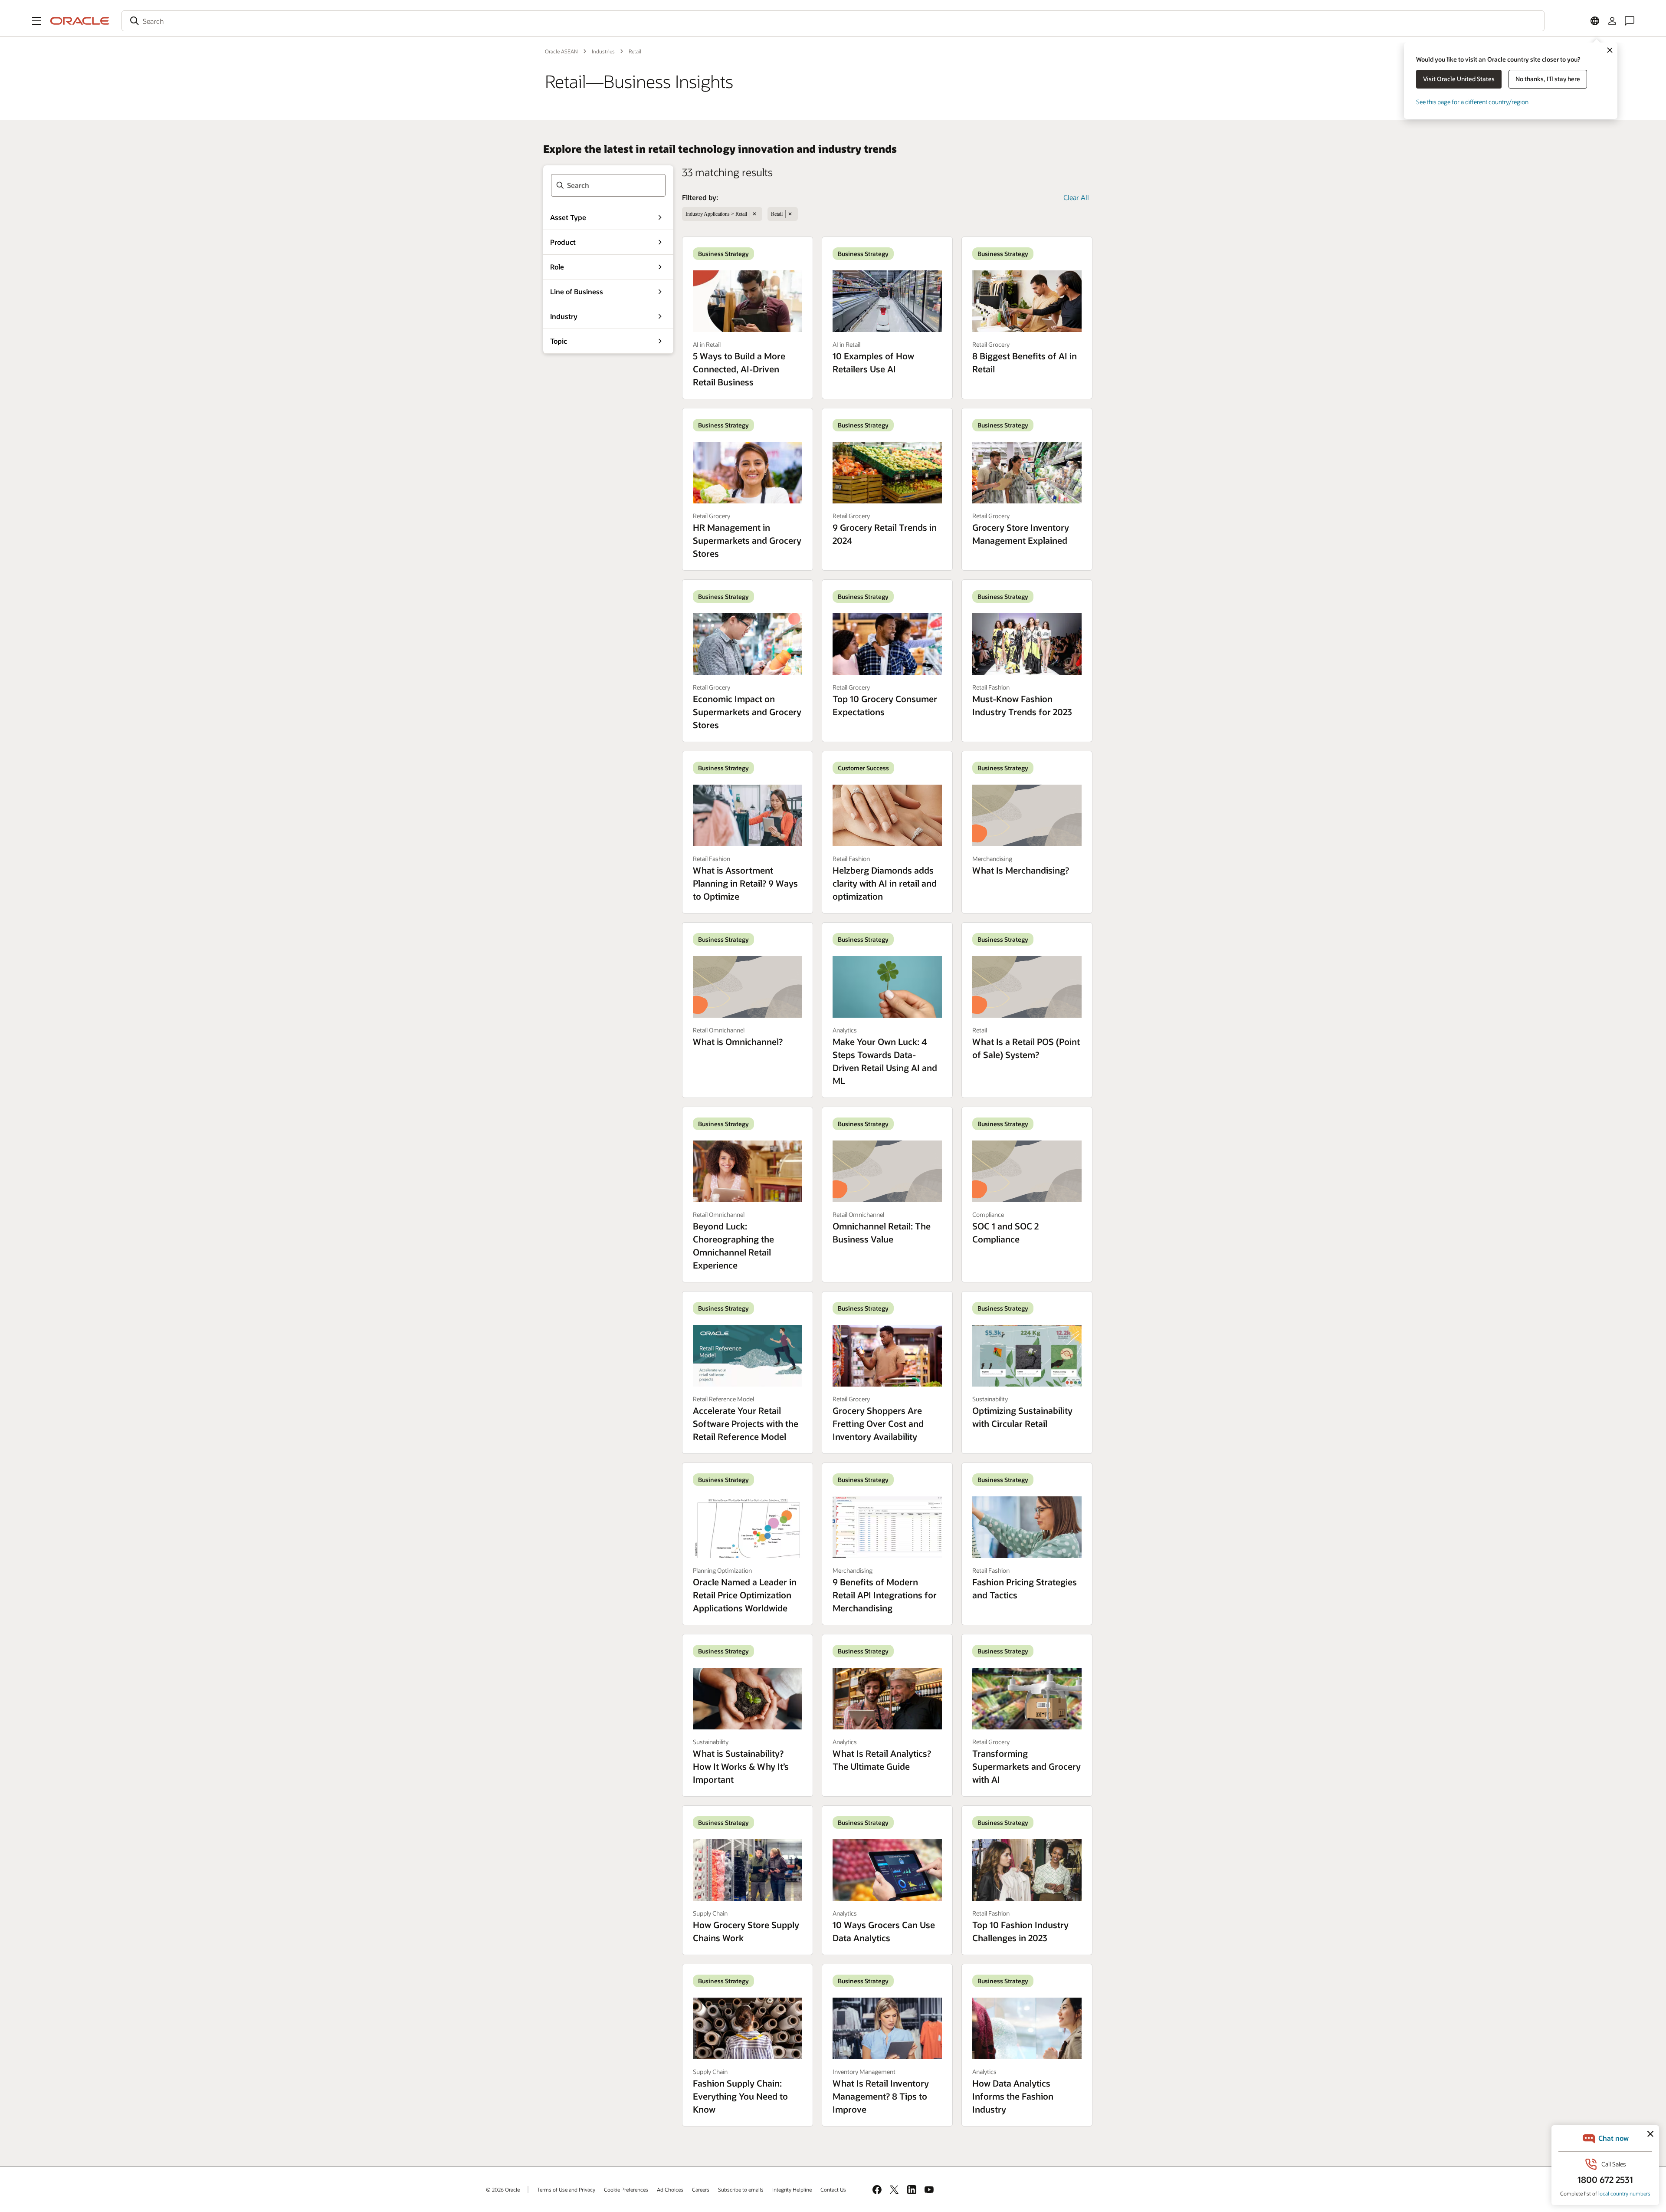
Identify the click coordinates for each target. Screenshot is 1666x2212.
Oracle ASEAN (561, 51)
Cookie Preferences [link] (626, 2189)
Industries (603, 51)
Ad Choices (670, 2189)
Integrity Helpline (792, 2189)
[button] (36, 21)
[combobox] (833, 21)
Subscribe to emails (741, 2189)
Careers (701, 2189)
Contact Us (833, 2189)
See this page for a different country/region (1472, 102)
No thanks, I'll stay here (1548, 79)
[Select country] (1595, 21)
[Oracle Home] (80, 21)
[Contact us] (1630, 21)
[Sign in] (1612, 21)
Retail (635, 51)
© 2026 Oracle (503, 2189)
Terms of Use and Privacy (566, 2189)
